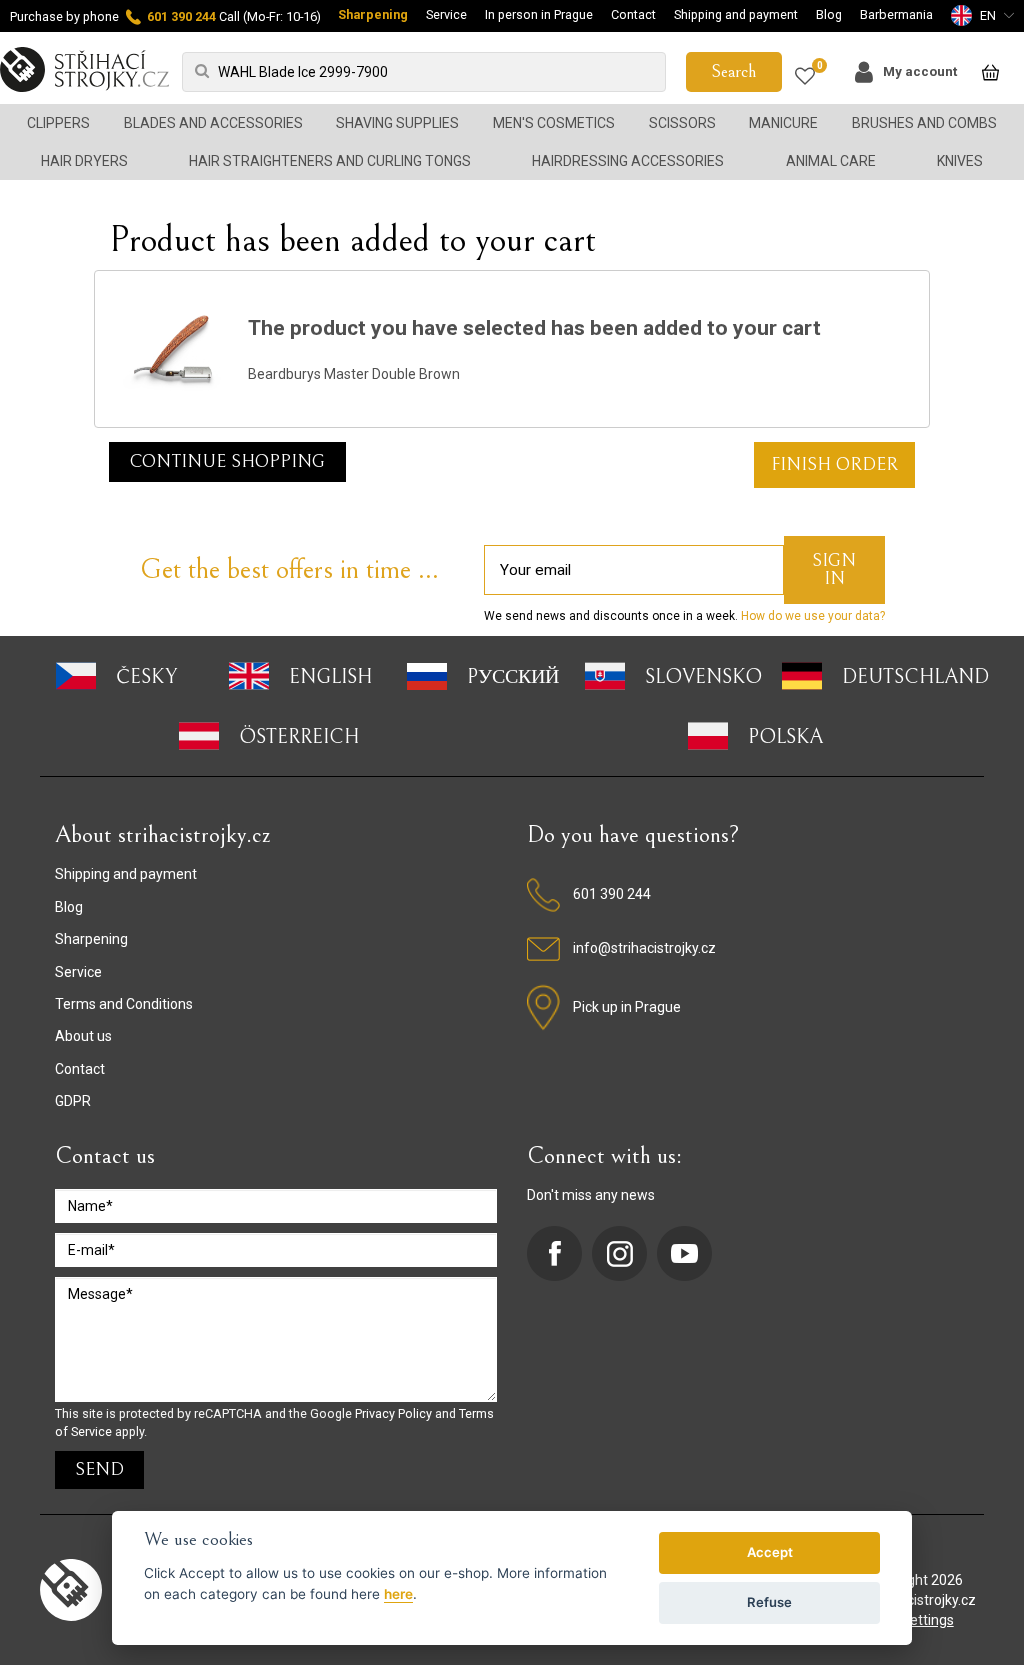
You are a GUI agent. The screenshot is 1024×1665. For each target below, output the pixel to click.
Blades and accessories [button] (213, 123)
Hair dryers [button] (84, 161)
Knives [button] (960, 161)
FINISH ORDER (834, 464)
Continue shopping (227, 461)
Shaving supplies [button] (397, 123)
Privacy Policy (393, 1413)
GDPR (73, 1101)
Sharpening (373, 14)
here (398, 1594)
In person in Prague (539, 14)
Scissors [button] (682, 123)
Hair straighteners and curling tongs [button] (330, 161)
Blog (829, 14)
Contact (633, 14)
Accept (770, 1552)
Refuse (769, 1602)
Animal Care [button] (831, 161)
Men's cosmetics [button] (554, 123)
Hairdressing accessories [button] (628, 161)
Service (446, 14)
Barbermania (896, 14)
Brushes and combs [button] (924, 123)
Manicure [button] (783, 123)
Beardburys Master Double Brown (354, 374)
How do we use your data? (811, 616)
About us (83, 1036)
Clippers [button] (58, 123)
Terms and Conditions (124, 1004)
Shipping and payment (736, 14)
